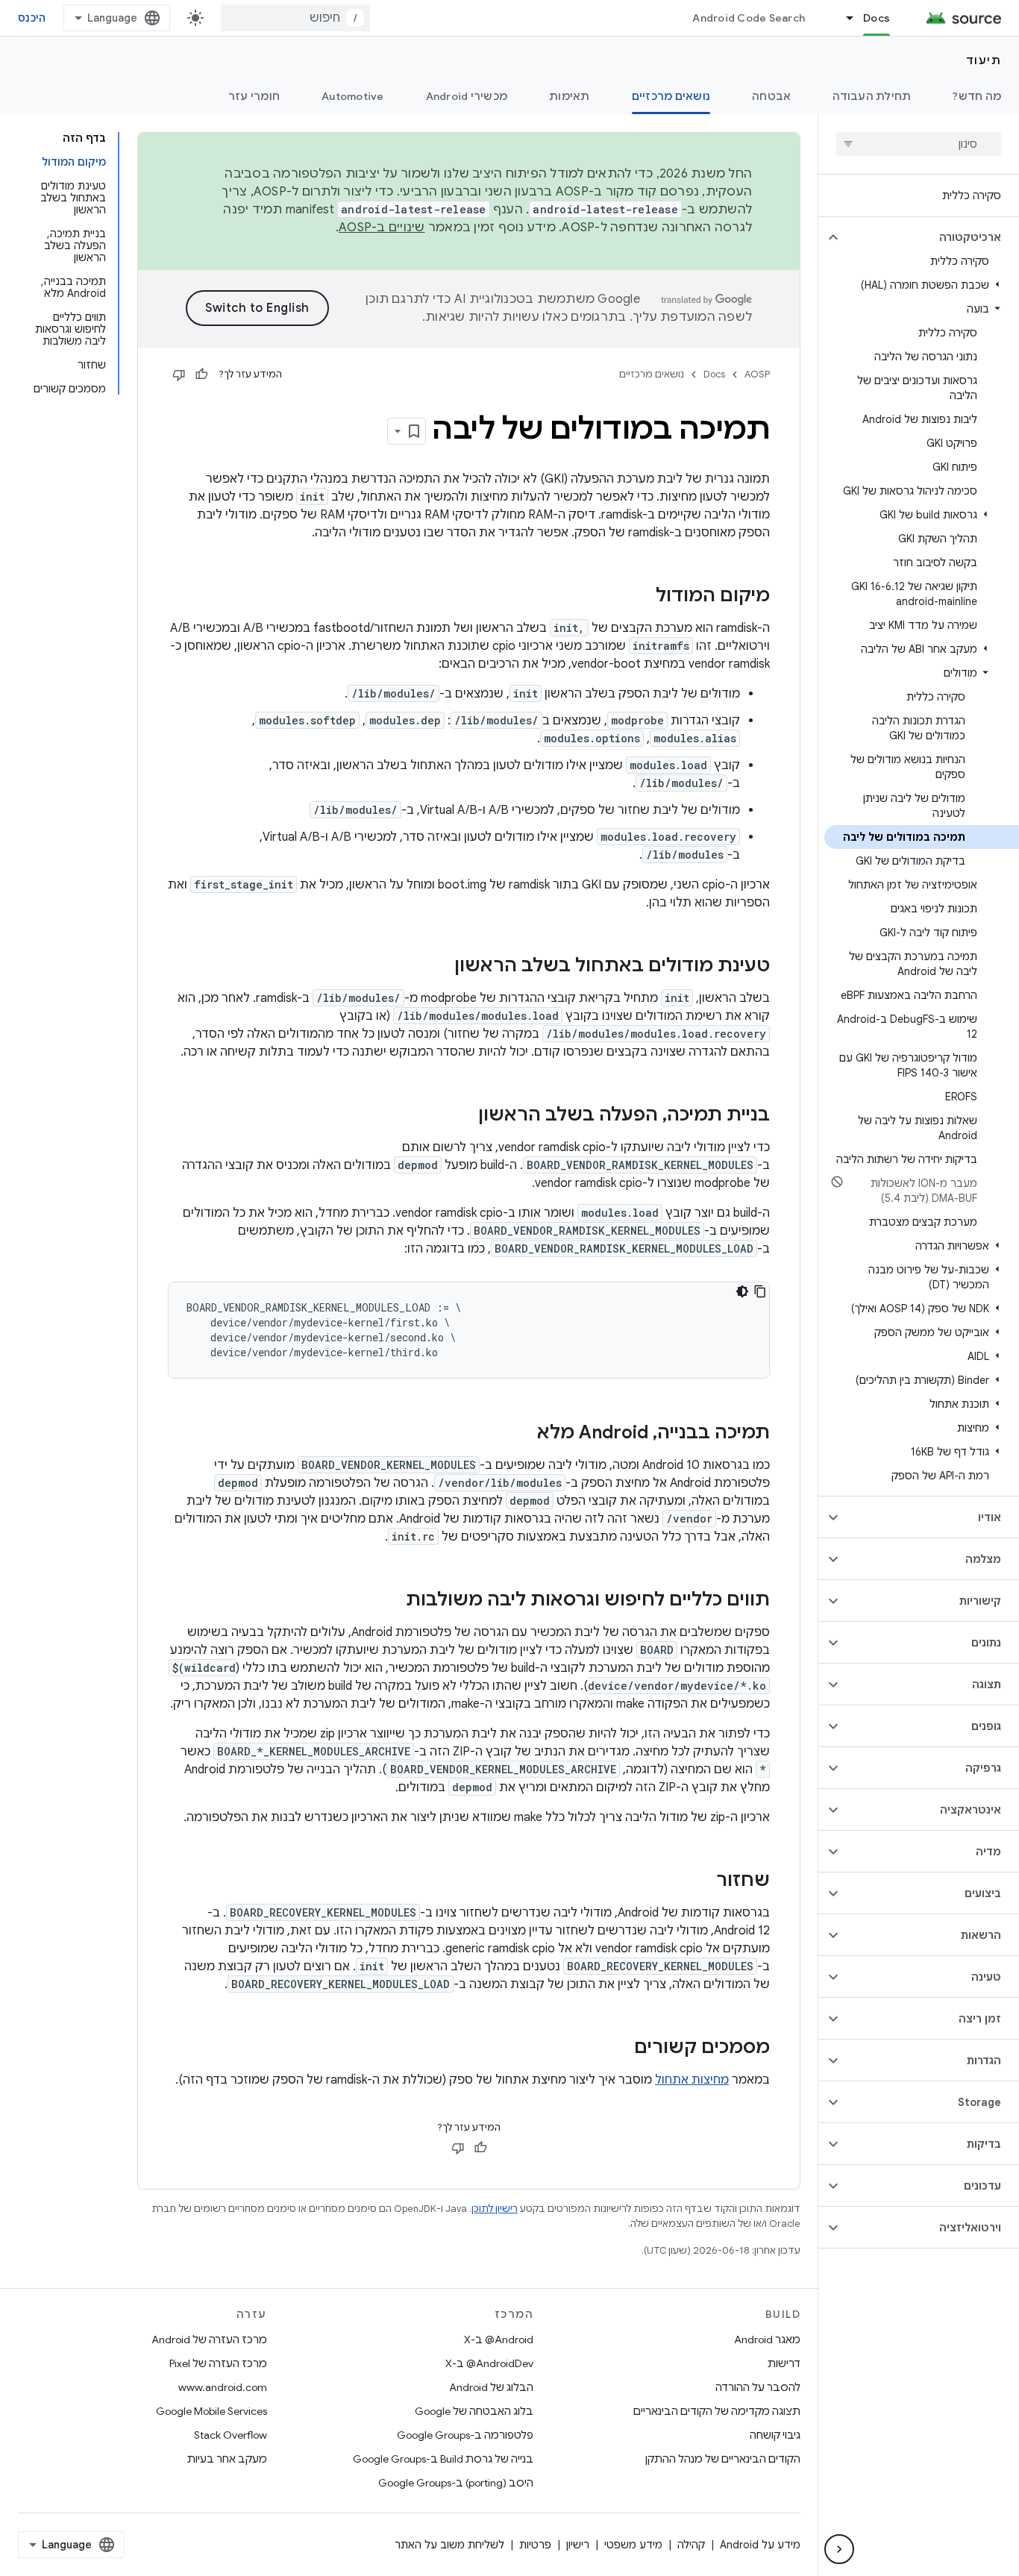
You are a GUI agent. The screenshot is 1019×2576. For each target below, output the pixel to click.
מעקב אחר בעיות (227, 2459)
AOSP (757, 374)
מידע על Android (760, 2545)
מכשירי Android (467, 96)
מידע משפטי (633, 2545)
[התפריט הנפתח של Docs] (843, 18)
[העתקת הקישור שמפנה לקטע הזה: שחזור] (701, 1881)
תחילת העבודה (872, 96)
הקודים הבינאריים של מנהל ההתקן (723, 2459)
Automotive (353, 96)
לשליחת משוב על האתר (449, 2545)
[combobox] (295, 18)
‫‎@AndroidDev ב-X (489, 2363)
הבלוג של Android (491, 2387)
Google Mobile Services (211, 2411)
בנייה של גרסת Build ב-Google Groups (443, 2459)
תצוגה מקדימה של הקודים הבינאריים (717, 2411)
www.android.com (223, 2387)
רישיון (578, 2545)
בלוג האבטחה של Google (474, 2411)
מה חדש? (977, 96)
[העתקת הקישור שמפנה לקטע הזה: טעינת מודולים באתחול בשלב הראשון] (439, 967)
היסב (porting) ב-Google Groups (456, 2483)
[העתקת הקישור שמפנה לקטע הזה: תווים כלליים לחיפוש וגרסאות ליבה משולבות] (391, 1601)
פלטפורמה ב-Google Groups (465, 2435)
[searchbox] (919, 144)
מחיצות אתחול (692, 2080)
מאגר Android (767, 2340)
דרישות (784, 2363)
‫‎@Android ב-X (499, 2340)
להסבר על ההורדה (758, 2387)
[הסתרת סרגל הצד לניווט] (839, 2549)
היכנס (32, 18)
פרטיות (535, 2545)
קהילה (691, 2545)
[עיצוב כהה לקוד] (742, 1291)
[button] (931, 237)
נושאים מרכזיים (671, 96)
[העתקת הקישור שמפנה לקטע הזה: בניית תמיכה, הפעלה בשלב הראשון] (463, 1116)
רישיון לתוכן (495, 2209)
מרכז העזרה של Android (209, 2340)
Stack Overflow (231, 2435)
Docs (877, 18)
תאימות (570, 96)
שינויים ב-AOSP (382, 228)
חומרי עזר (254, 96)
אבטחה (771, 96)
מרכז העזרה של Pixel (218, 2363)
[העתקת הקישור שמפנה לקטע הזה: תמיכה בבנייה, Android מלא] (522, 1434)
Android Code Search (749, 18)
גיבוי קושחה (775, 2435)
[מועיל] (201, 375)
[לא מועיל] (179, 375)
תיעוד (984, 60)
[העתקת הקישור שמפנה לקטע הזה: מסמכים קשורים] (619, 2049)
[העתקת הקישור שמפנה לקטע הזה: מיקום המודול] (641, 597)
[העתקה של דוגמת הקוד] (760, 1291)
